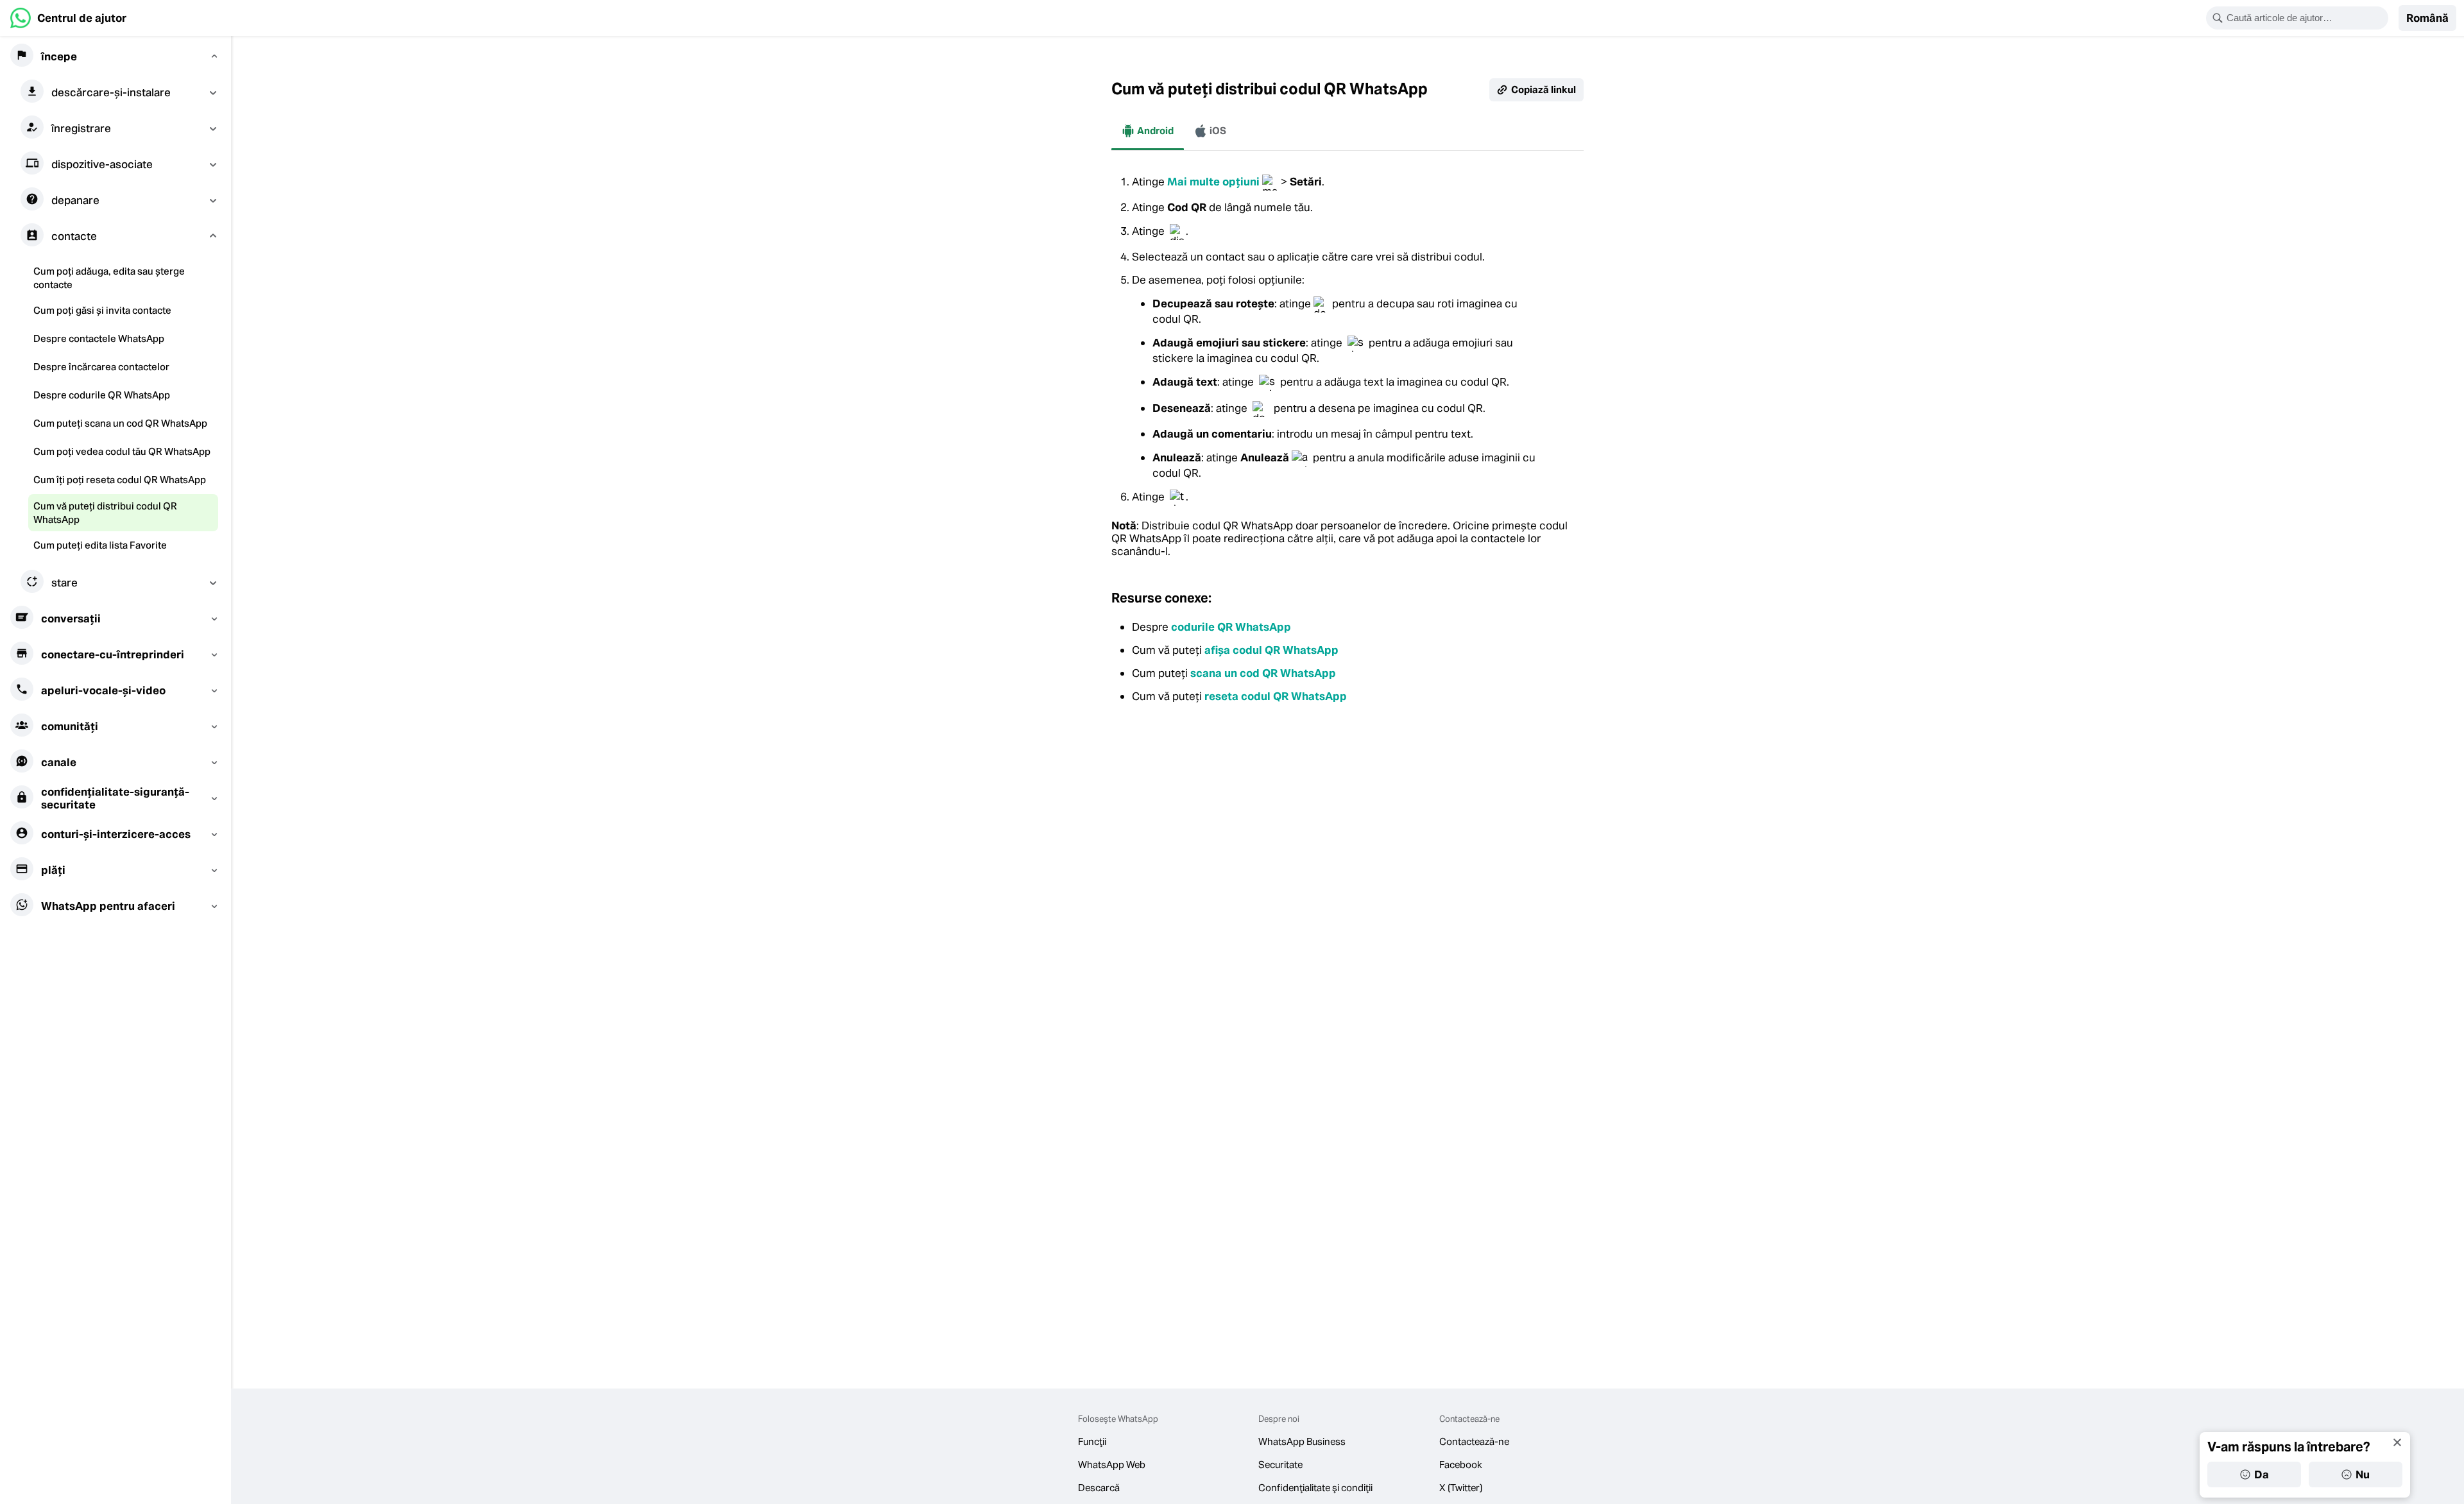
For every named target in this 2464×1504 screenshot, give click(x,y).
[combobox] (2306, 18)
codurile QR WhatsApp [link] (1231, 627)
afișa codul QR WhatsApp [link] (1271, 650)
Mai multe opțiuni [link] (1213, 182)
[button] (2427, 18)
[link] (68, 18)
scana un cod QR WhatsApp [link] (1263, 673)
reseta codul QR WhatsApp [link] (1276, 696)
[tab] (1148, 131)
